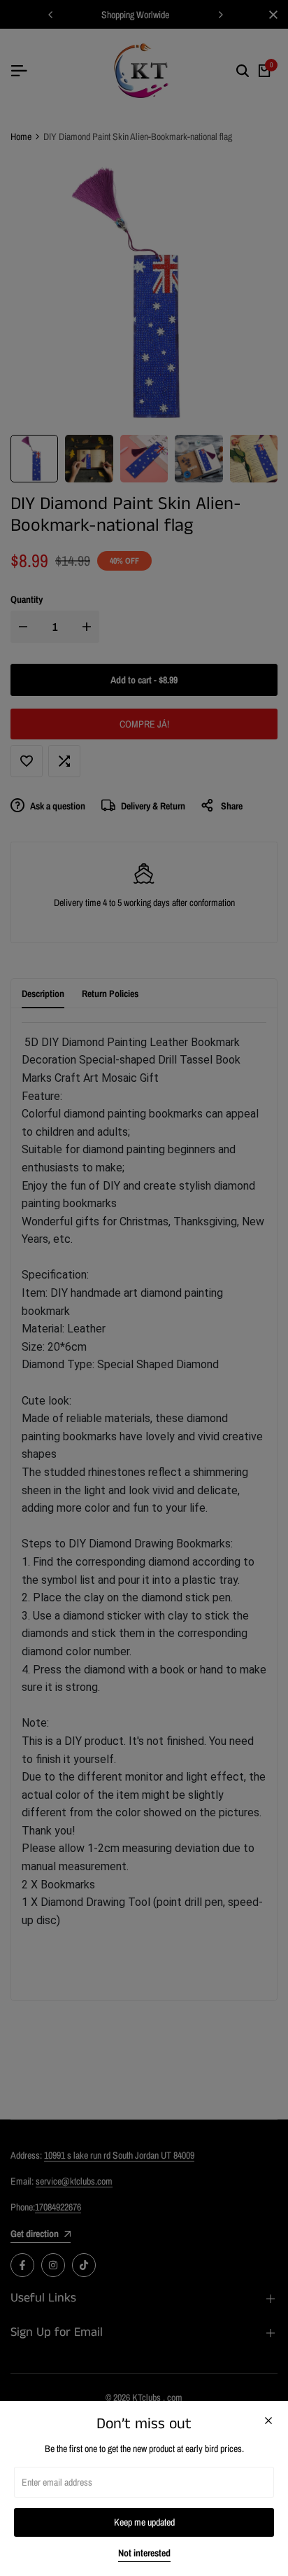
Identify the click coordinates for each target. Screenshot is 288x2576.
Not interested (144, 2553)
